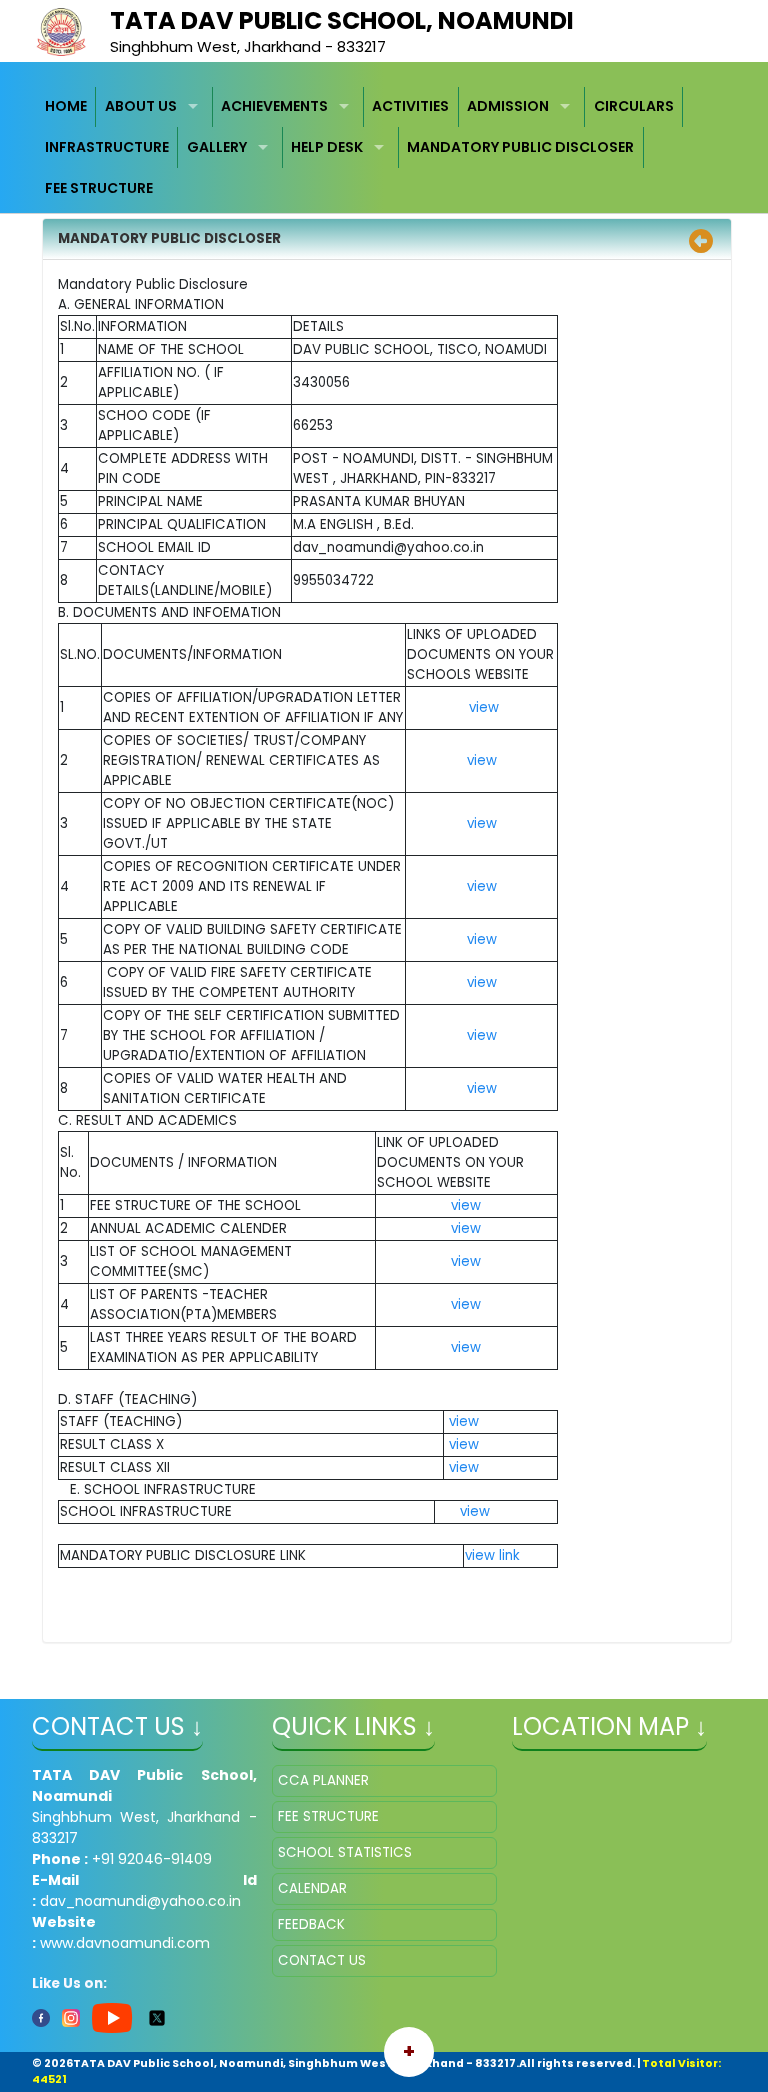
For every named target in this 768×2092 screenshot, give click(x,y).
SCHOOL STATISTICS (345, 1852)
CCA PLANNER (323, 1780)
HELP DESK (327, 147)
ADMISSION (508, 106)
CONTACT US (322, 1960)
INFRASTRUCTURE (107, 147)
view (482, 707)
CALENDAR (312, 1888)
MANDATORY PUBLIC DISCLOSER (520, 147)
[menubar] (384, 148)
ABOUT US (141, 106)
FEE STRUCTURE (99, 188)
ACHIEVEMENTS (274, 106)
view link (492, 1555)
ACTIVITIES (410, 106)
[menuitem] (67, 107)
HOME (66, 106)
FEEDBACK (311, 1924)
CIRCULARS (634, 106)
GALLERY (217, 147)
